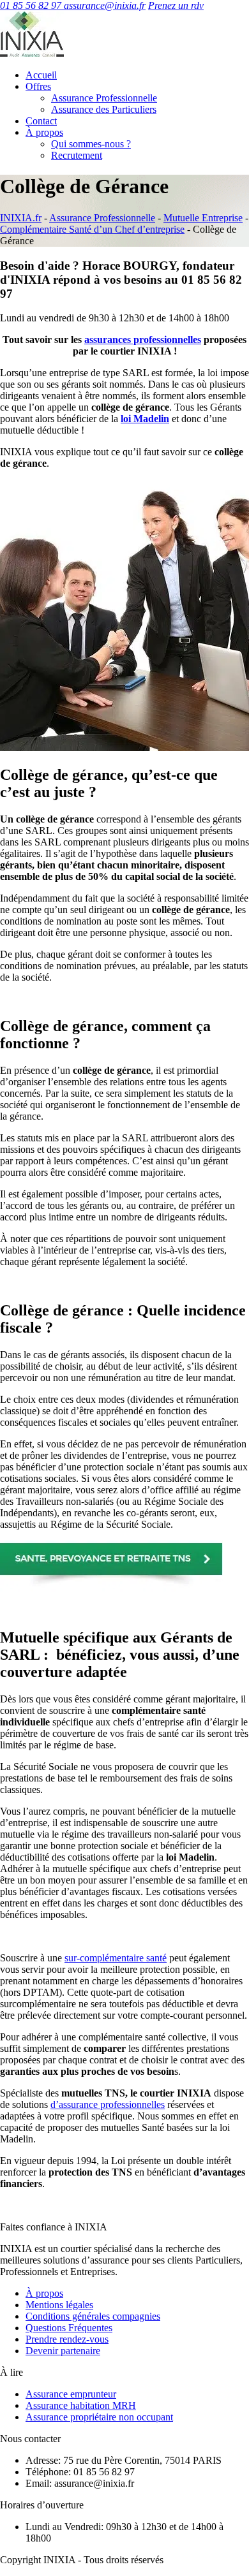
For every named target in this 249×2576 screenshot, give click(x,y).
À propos (44, 132)
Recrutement (77, 155)
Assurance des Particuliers (104, 109)
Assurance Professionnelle (104, 98)
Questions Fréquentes (69, 2328)
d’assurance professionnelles (108, 2104)
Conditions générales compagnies (93, 2316)
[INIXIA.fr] (32, 53)
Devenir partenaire (63, 2351)
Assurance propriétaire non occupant (99, 2417)
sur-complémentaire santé (116, 1958)
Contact (41, 121)
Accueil (41, 75)
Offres (38, 86)
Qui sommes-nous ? (91, 144)
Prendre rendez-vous (67, 2339)
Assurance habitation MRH (81, 2405)
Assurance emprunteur (71, 2394)
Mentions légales (59, 2305)
